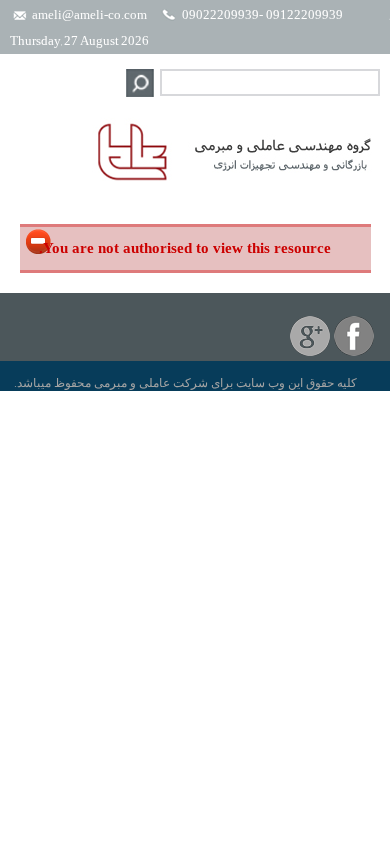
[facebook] (354, 352)
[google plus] (310, 352)
